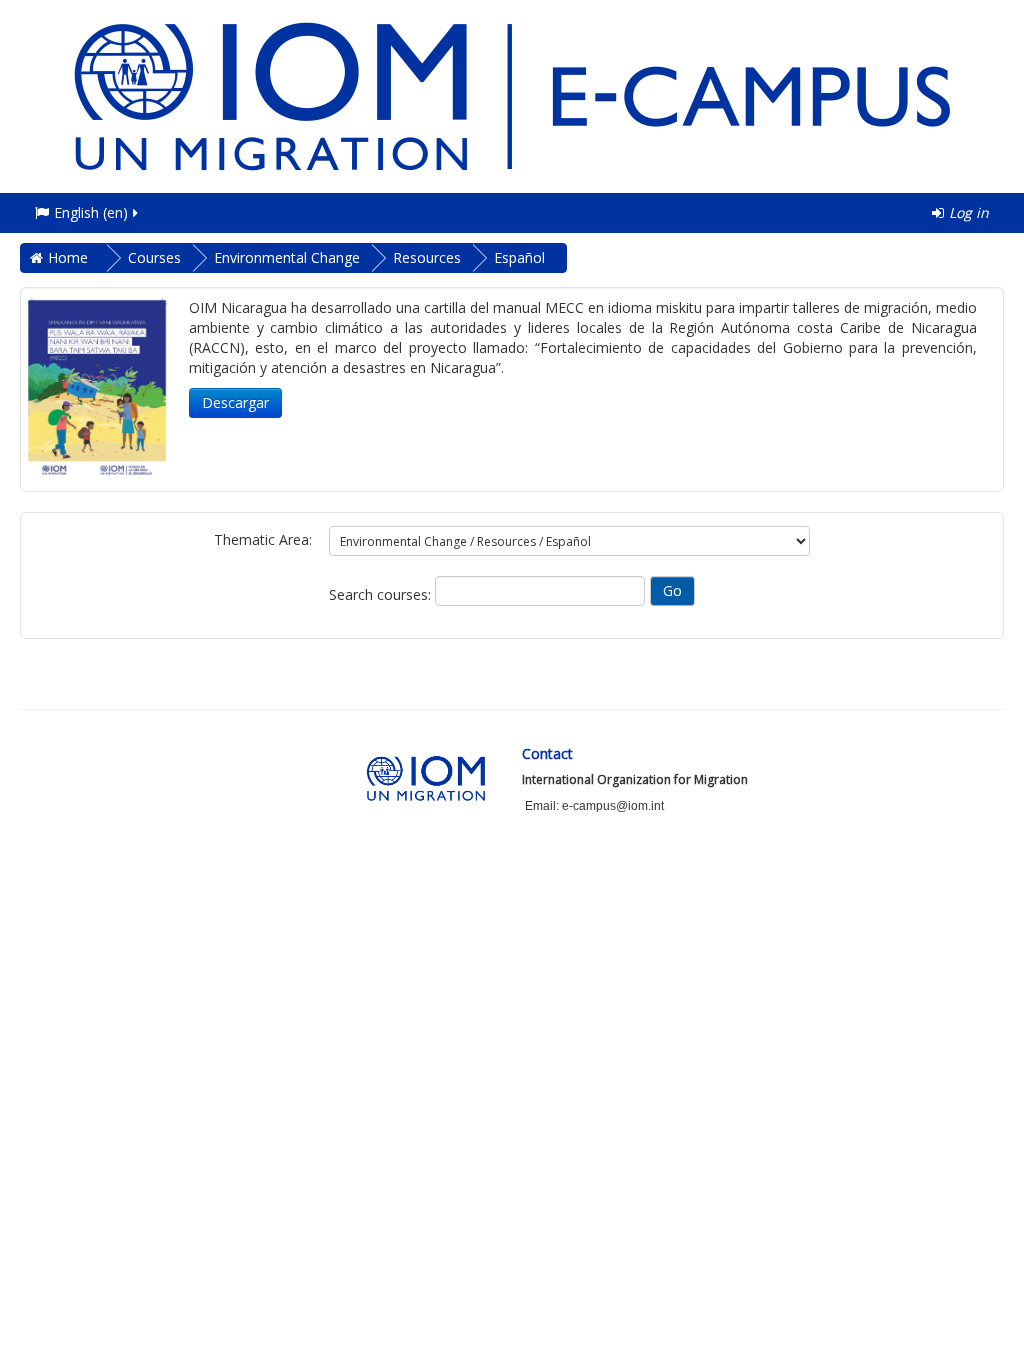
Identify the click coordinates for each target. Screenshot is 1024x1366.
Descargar (235, 402)
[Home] (512, 94)
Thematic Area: (263, 539)
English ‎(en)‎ (91, 212)
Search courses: (382, 594)
